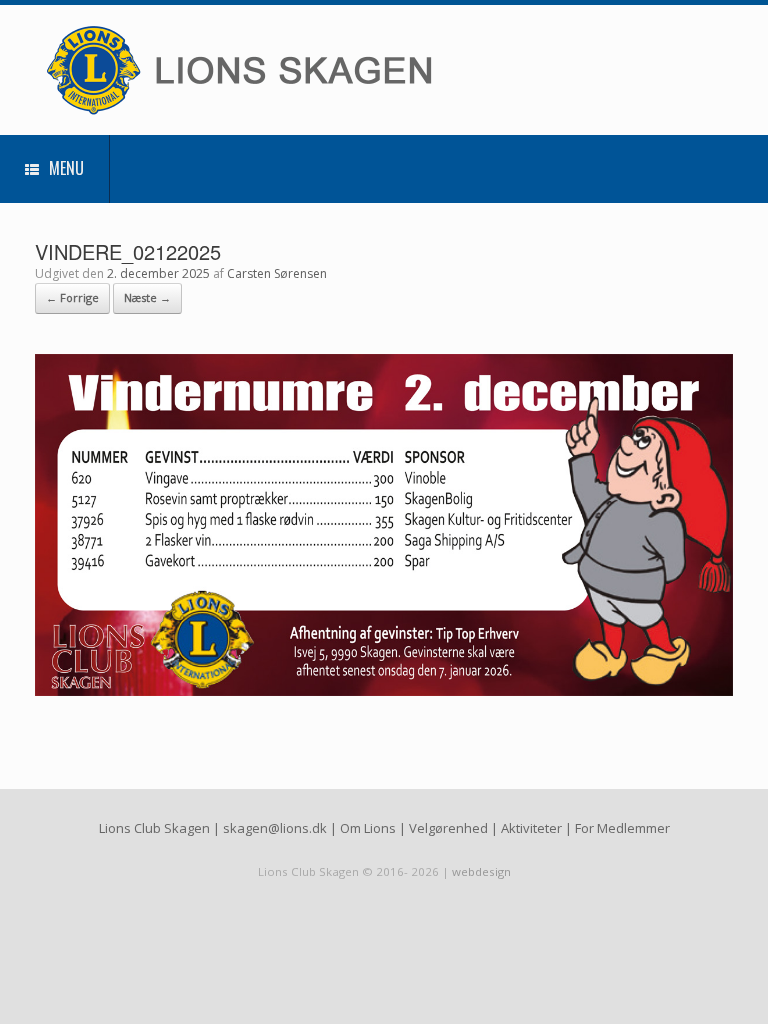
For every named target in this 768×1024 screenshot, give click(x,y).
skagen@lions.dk (275, 828)
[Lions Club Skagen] (285, 70)
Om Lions (368, 828)
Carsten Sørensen (277, 273)
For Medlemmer (622, 828)
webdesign (481, 871)
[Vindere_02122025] (384, 690)
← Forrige (72, 297)
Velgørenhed (448, 828)
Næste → (147, 297)
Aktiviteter (531, 828)
